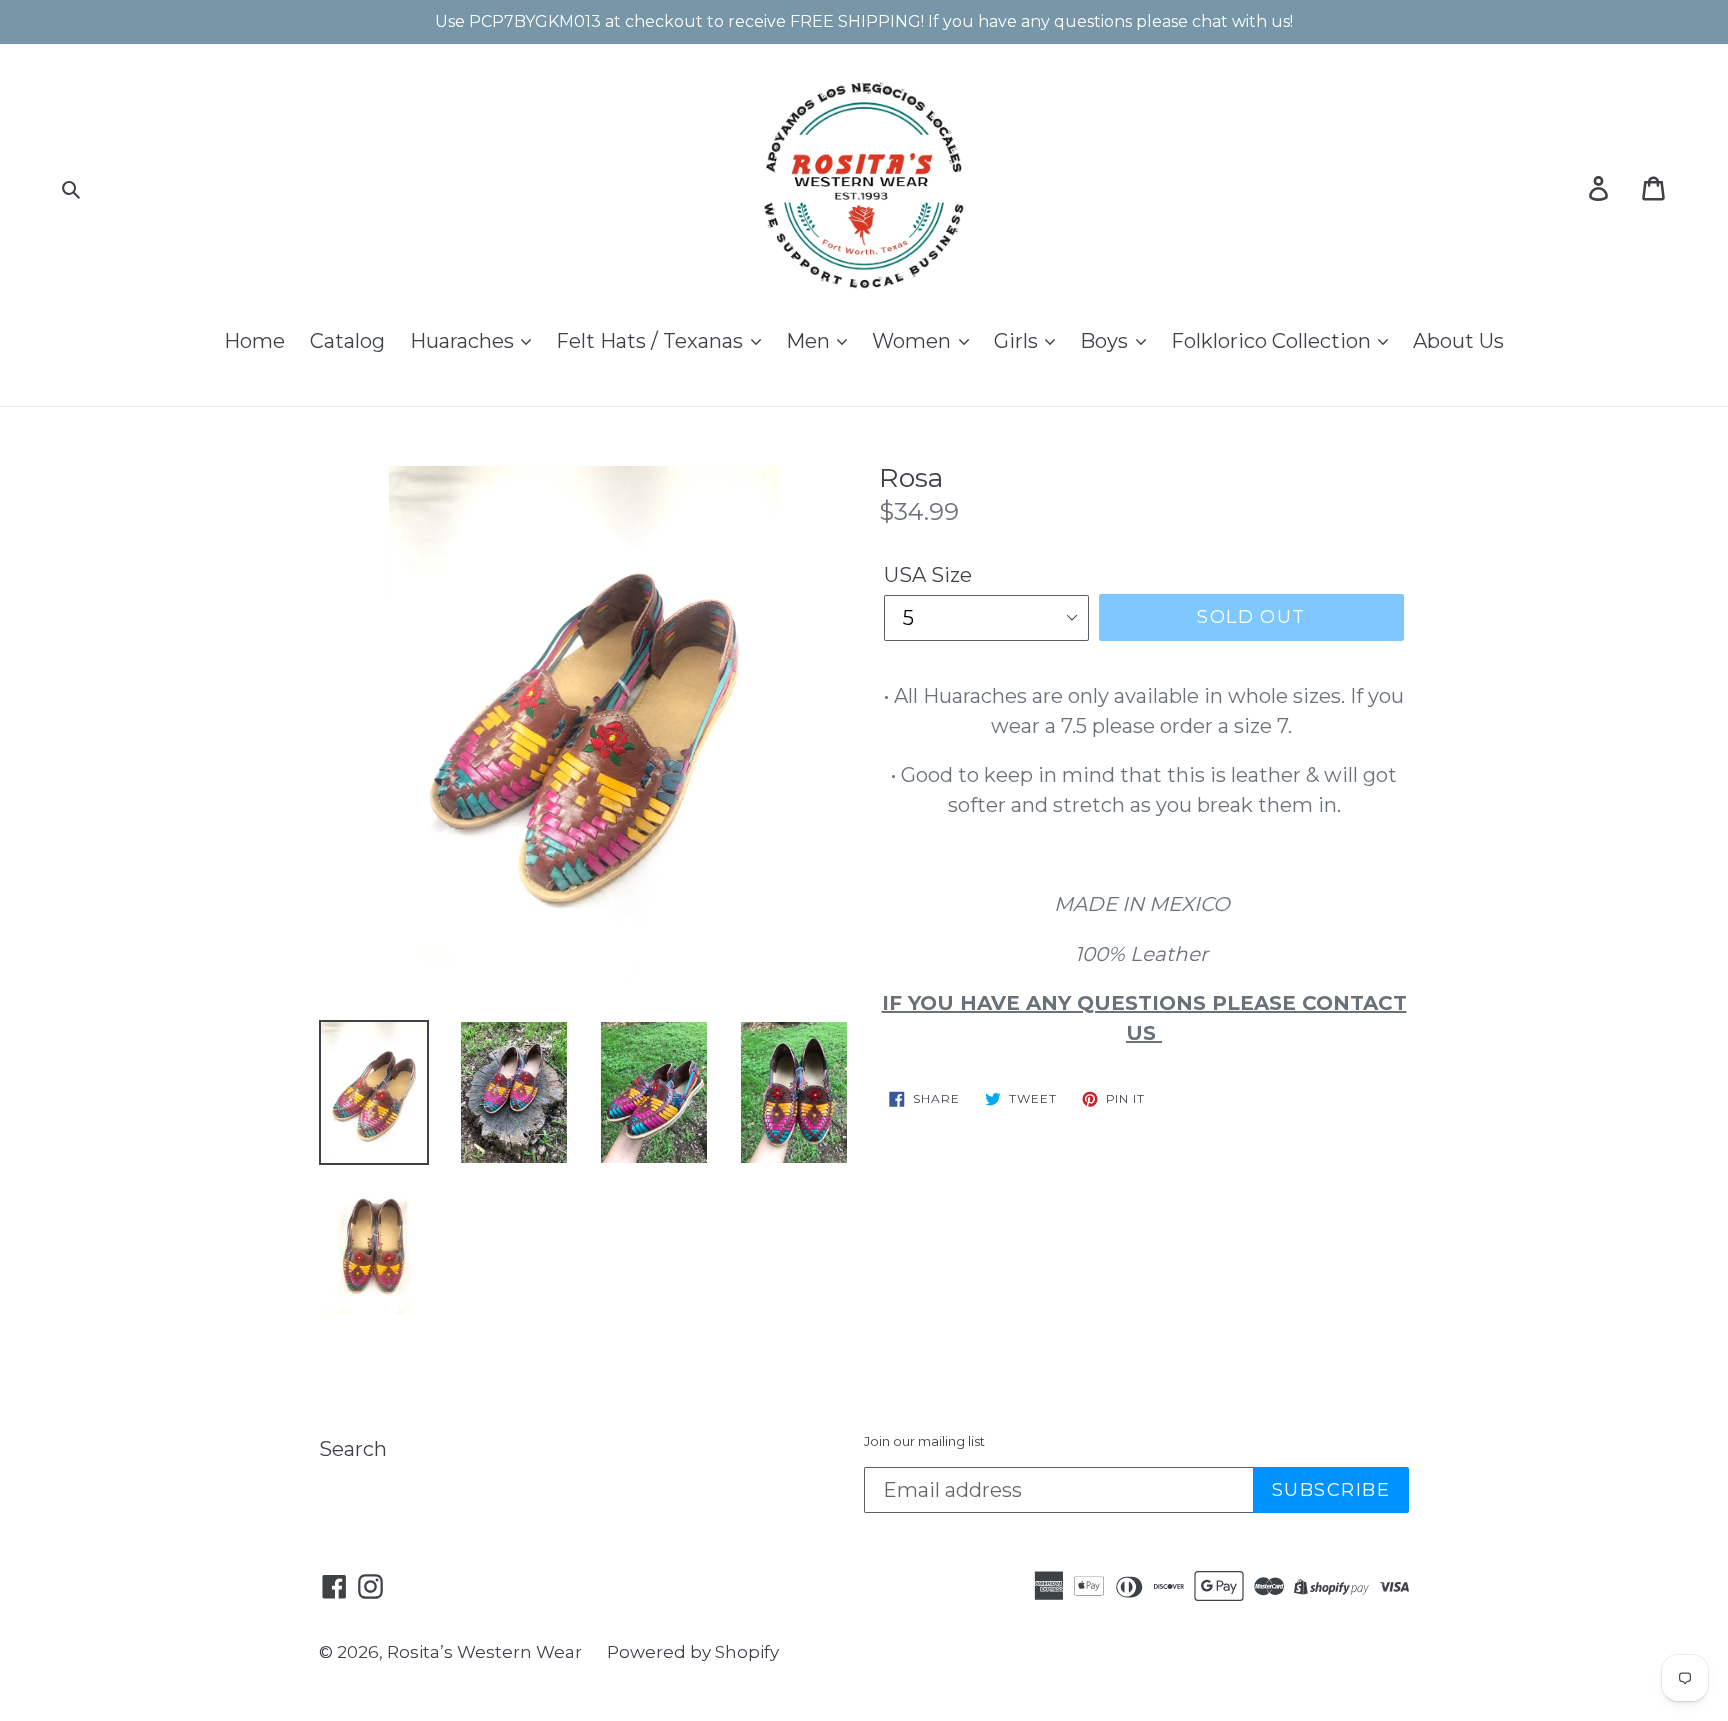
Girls (1018, 341)
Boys (1106, 341)
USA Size (928, 575)
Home (254, 341)
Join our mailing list (924, 1441)
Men (810, 341)
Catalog (347, 341)
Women (914, 341)
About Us (1458, 341)
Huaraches (464, 341)
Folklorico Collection (1273, 341)
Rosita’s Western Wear (484, 1652)
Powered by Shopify (693, 1652)
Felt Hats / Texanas (652, 341)
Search (353, 1449)
